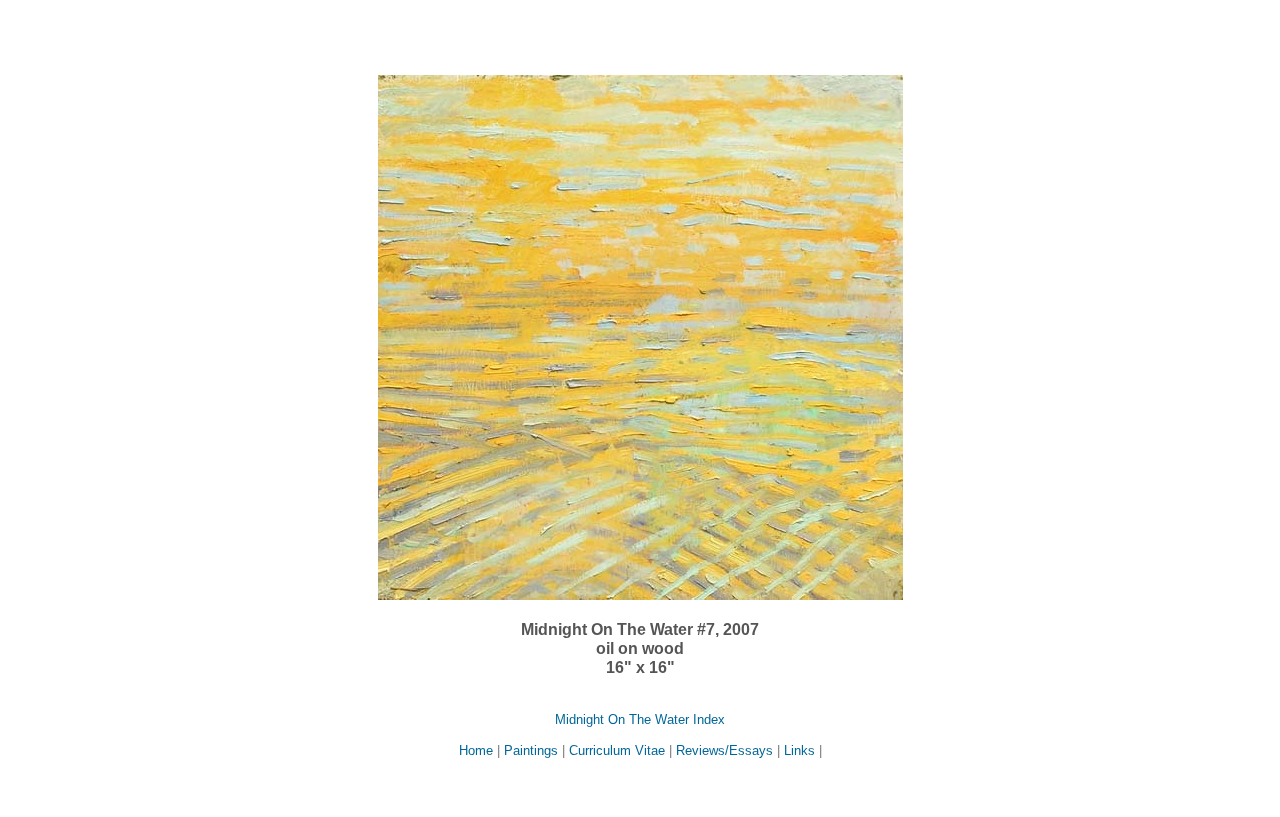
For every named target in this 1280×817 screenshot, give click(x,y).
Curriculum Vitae (617, 750)
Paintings (531, 750)
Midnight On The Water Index (640, 719)
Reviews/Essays (724, 750)
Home (478, 750)
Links (799, 750)
